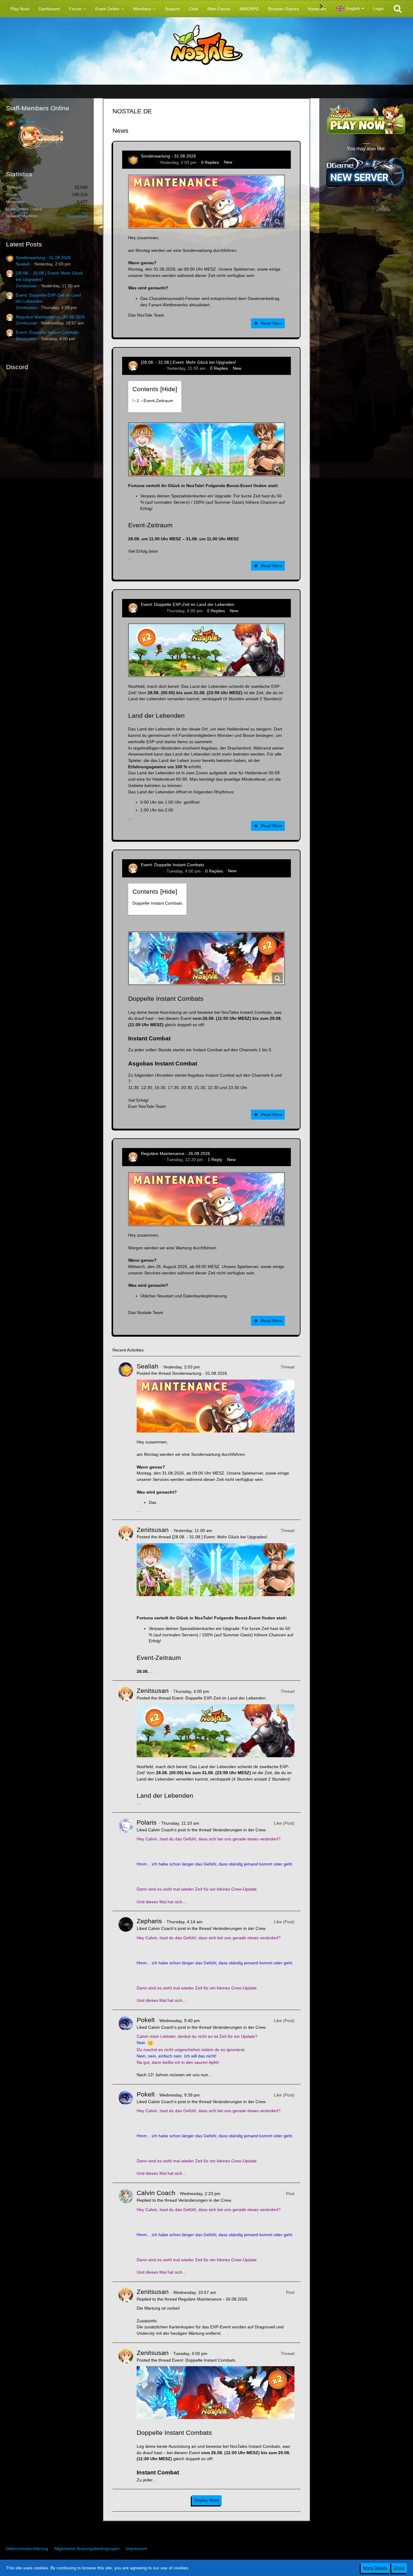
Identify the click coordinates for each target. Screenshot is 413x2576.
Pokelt (146, 2020)
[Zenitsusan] (126, 1600)
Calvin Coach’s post (167, 1830)
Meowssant (77, 216)
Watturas (27, 122)
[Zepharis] (126, 1960)
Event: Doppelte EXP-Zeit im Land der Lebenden (188, 604)
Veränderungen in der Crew (239, 1830)
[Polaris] (126, 1862)
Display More (207, 2500)
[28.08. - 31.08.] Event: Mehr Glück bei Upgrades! (189, 362)
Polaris (147, 1822)
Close (399, 2568)
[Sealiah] (126, 1438)
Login (378, 8)
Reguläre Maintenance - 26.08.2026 (50, 317)
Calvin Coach (156, 2193)
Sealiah (23, 264)
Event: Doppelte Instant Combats (47, 332)
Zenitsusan (26, 286)
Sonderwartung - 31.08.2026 (43, 258)
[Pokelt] (126, 2047)
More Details (375, 2568)
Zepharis (149, 1921)
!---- (153, 401)
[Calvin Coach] (126, 2232)
